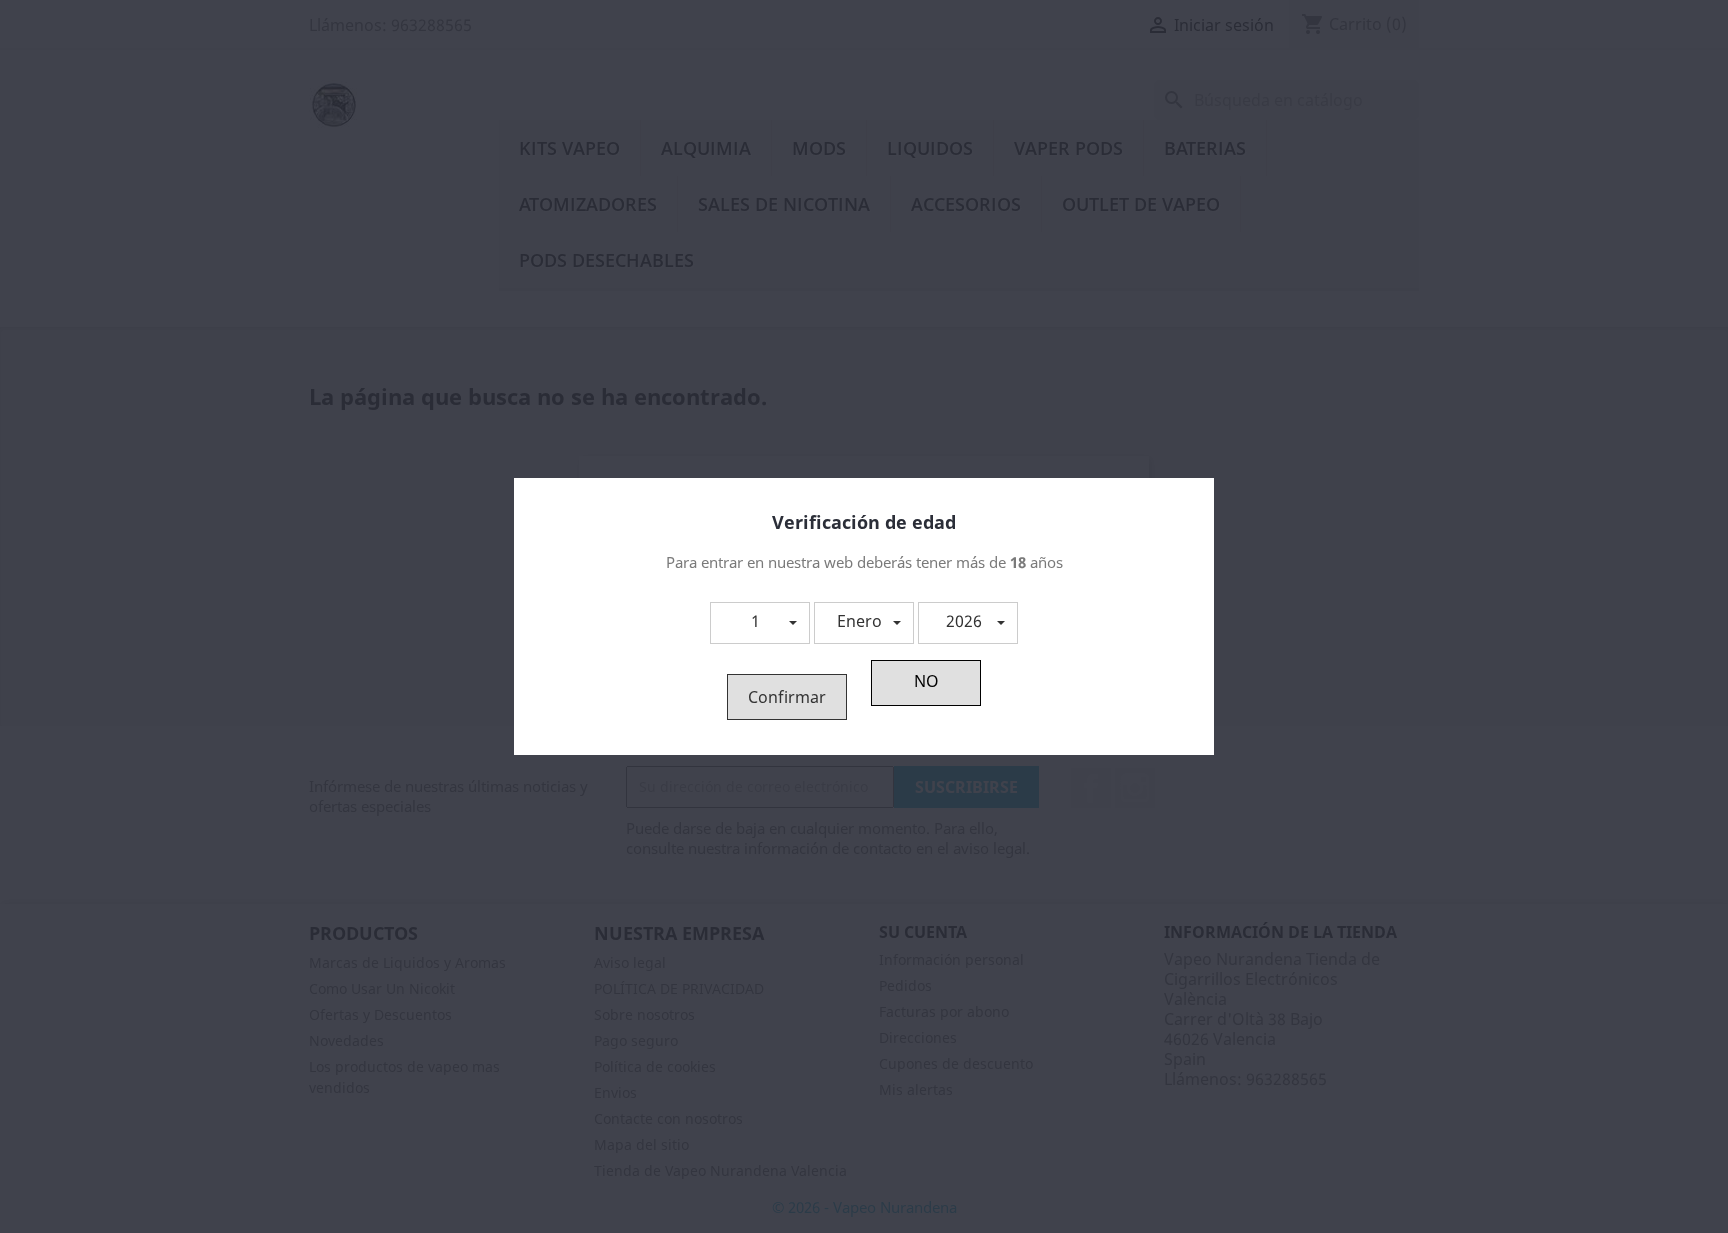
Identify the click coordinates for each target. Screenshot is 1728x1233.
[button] (760, 623)
